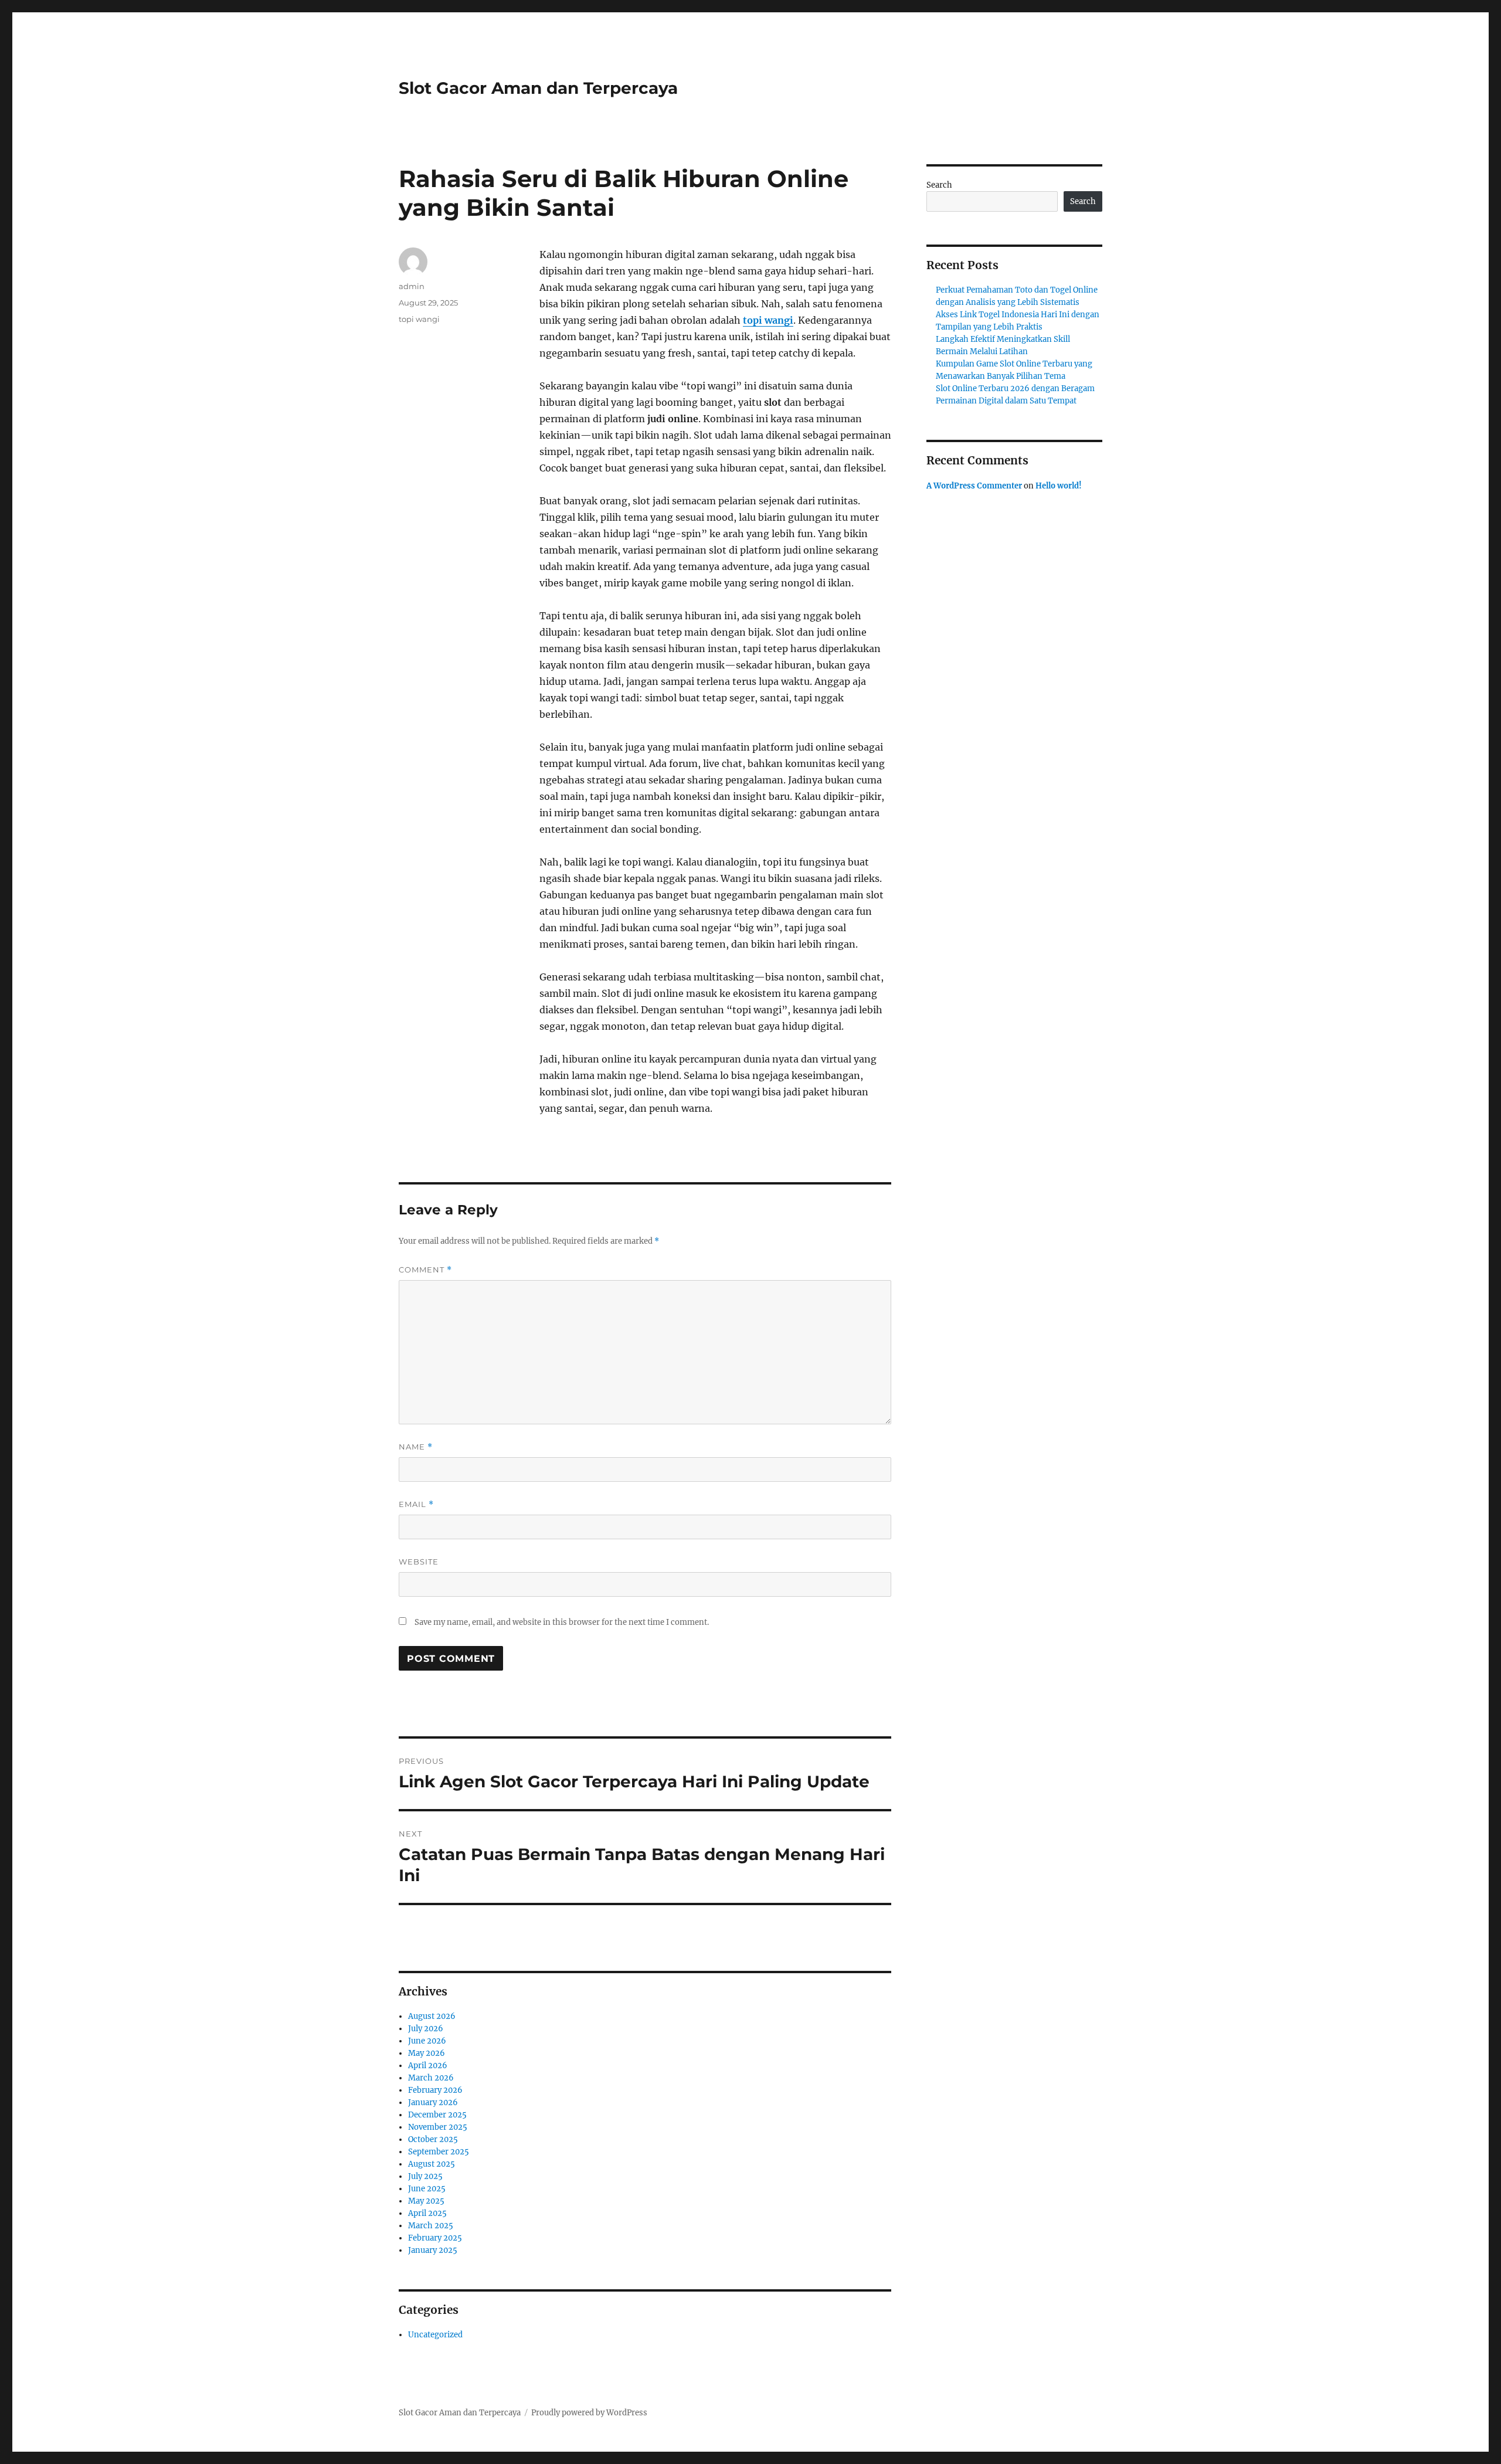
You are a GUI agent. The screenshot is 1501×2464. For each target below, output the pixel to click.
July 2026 (426, 2029)
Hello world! (1059, 486)
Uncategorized (435, 2335)
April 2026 (428, 2066)
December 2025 (437, 2115)
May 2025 (426, 2201)
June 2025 (427, 2189)
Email (416, 1504)
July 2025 (425, 2176)
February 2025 (435, 2238)
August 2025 (432, 2164)
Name (416, 1447)
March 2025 (431, 2226)
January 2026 (433, 2102)
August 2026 (432, 2016)
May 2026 (427, 2053)
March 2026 (431, 2078)
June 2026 (427, 2041)
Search (939, 185)
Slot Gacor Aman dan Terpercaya (538, 88)
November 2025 (438, 2127)
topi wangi (768, 320)
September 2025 (439, 2152)
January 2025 (433, 2250)
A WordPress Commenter (974, 486)
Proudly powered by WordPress (589, 2413)
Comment (425, 1270)
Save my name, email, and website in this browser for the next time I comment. (562, 1622)
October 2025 (433, 2139)
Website (419, 1562)
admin (412, 286)
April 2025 (427, 2213)
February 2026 (435, 2090)
